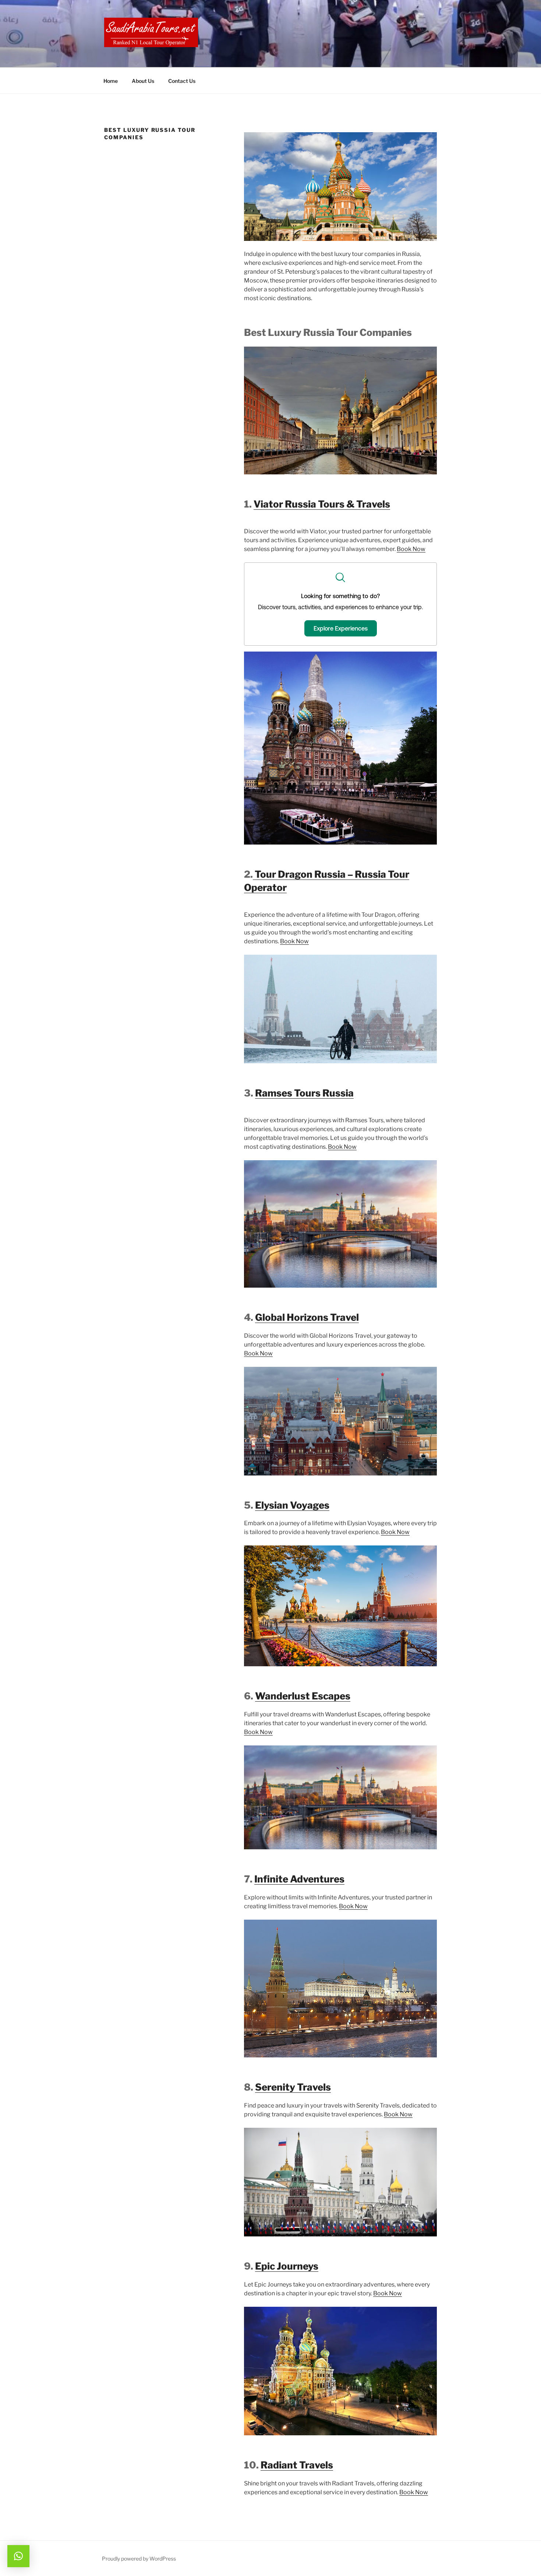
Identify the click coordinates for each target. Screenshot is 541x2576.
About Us (143, 81)
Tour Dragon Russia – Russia (319, 874)
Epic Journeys (287, 2266)
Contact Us (182, 81)
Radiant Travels (297, 2465)
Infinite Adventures (299, 1879)
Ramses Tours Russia (304, 1093)
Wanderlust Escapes (303, 1696)
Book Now (411, 549)
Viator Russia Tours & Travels (322, 504)
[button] (18, 2556)
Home (111, 81)
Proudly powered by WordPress (139, 2559)
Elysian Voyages (292, 1505)
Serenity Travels (293, 2087)
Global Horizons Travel (307, 1317)
